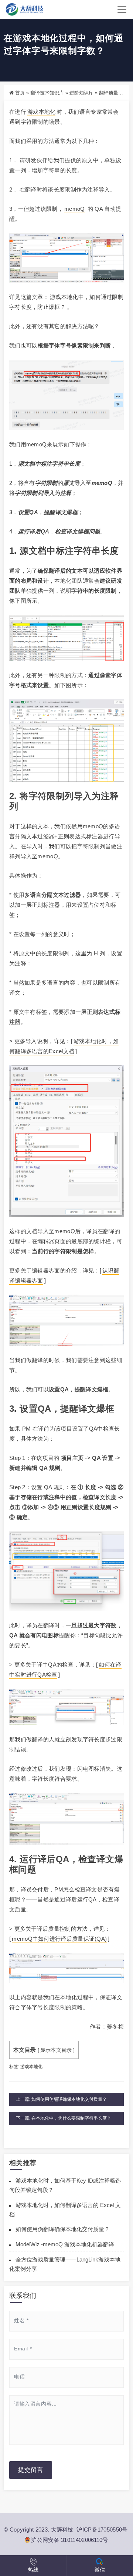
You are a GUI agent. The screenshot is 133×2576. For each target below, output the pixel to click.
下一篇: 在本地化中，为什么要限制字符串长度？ (64, 2118)
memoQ (75, 209)
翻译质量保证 (113, 93)
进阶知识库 (81, 93)
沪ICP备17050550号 (102, 2530)
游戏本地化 (42, 112)
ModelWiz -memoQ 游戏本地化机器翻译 (65, 2244)
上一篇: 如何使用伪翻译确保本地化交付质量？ (61, 2099)
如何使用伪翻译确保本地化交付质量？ (63, 2229)
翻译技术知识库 (47, 93)
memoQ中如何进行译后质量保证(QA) (59, 1939)
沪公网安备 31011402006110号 (69, 2540)
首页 (20, 93)
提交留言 (31, 2470)
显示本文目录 (56, 2050)
